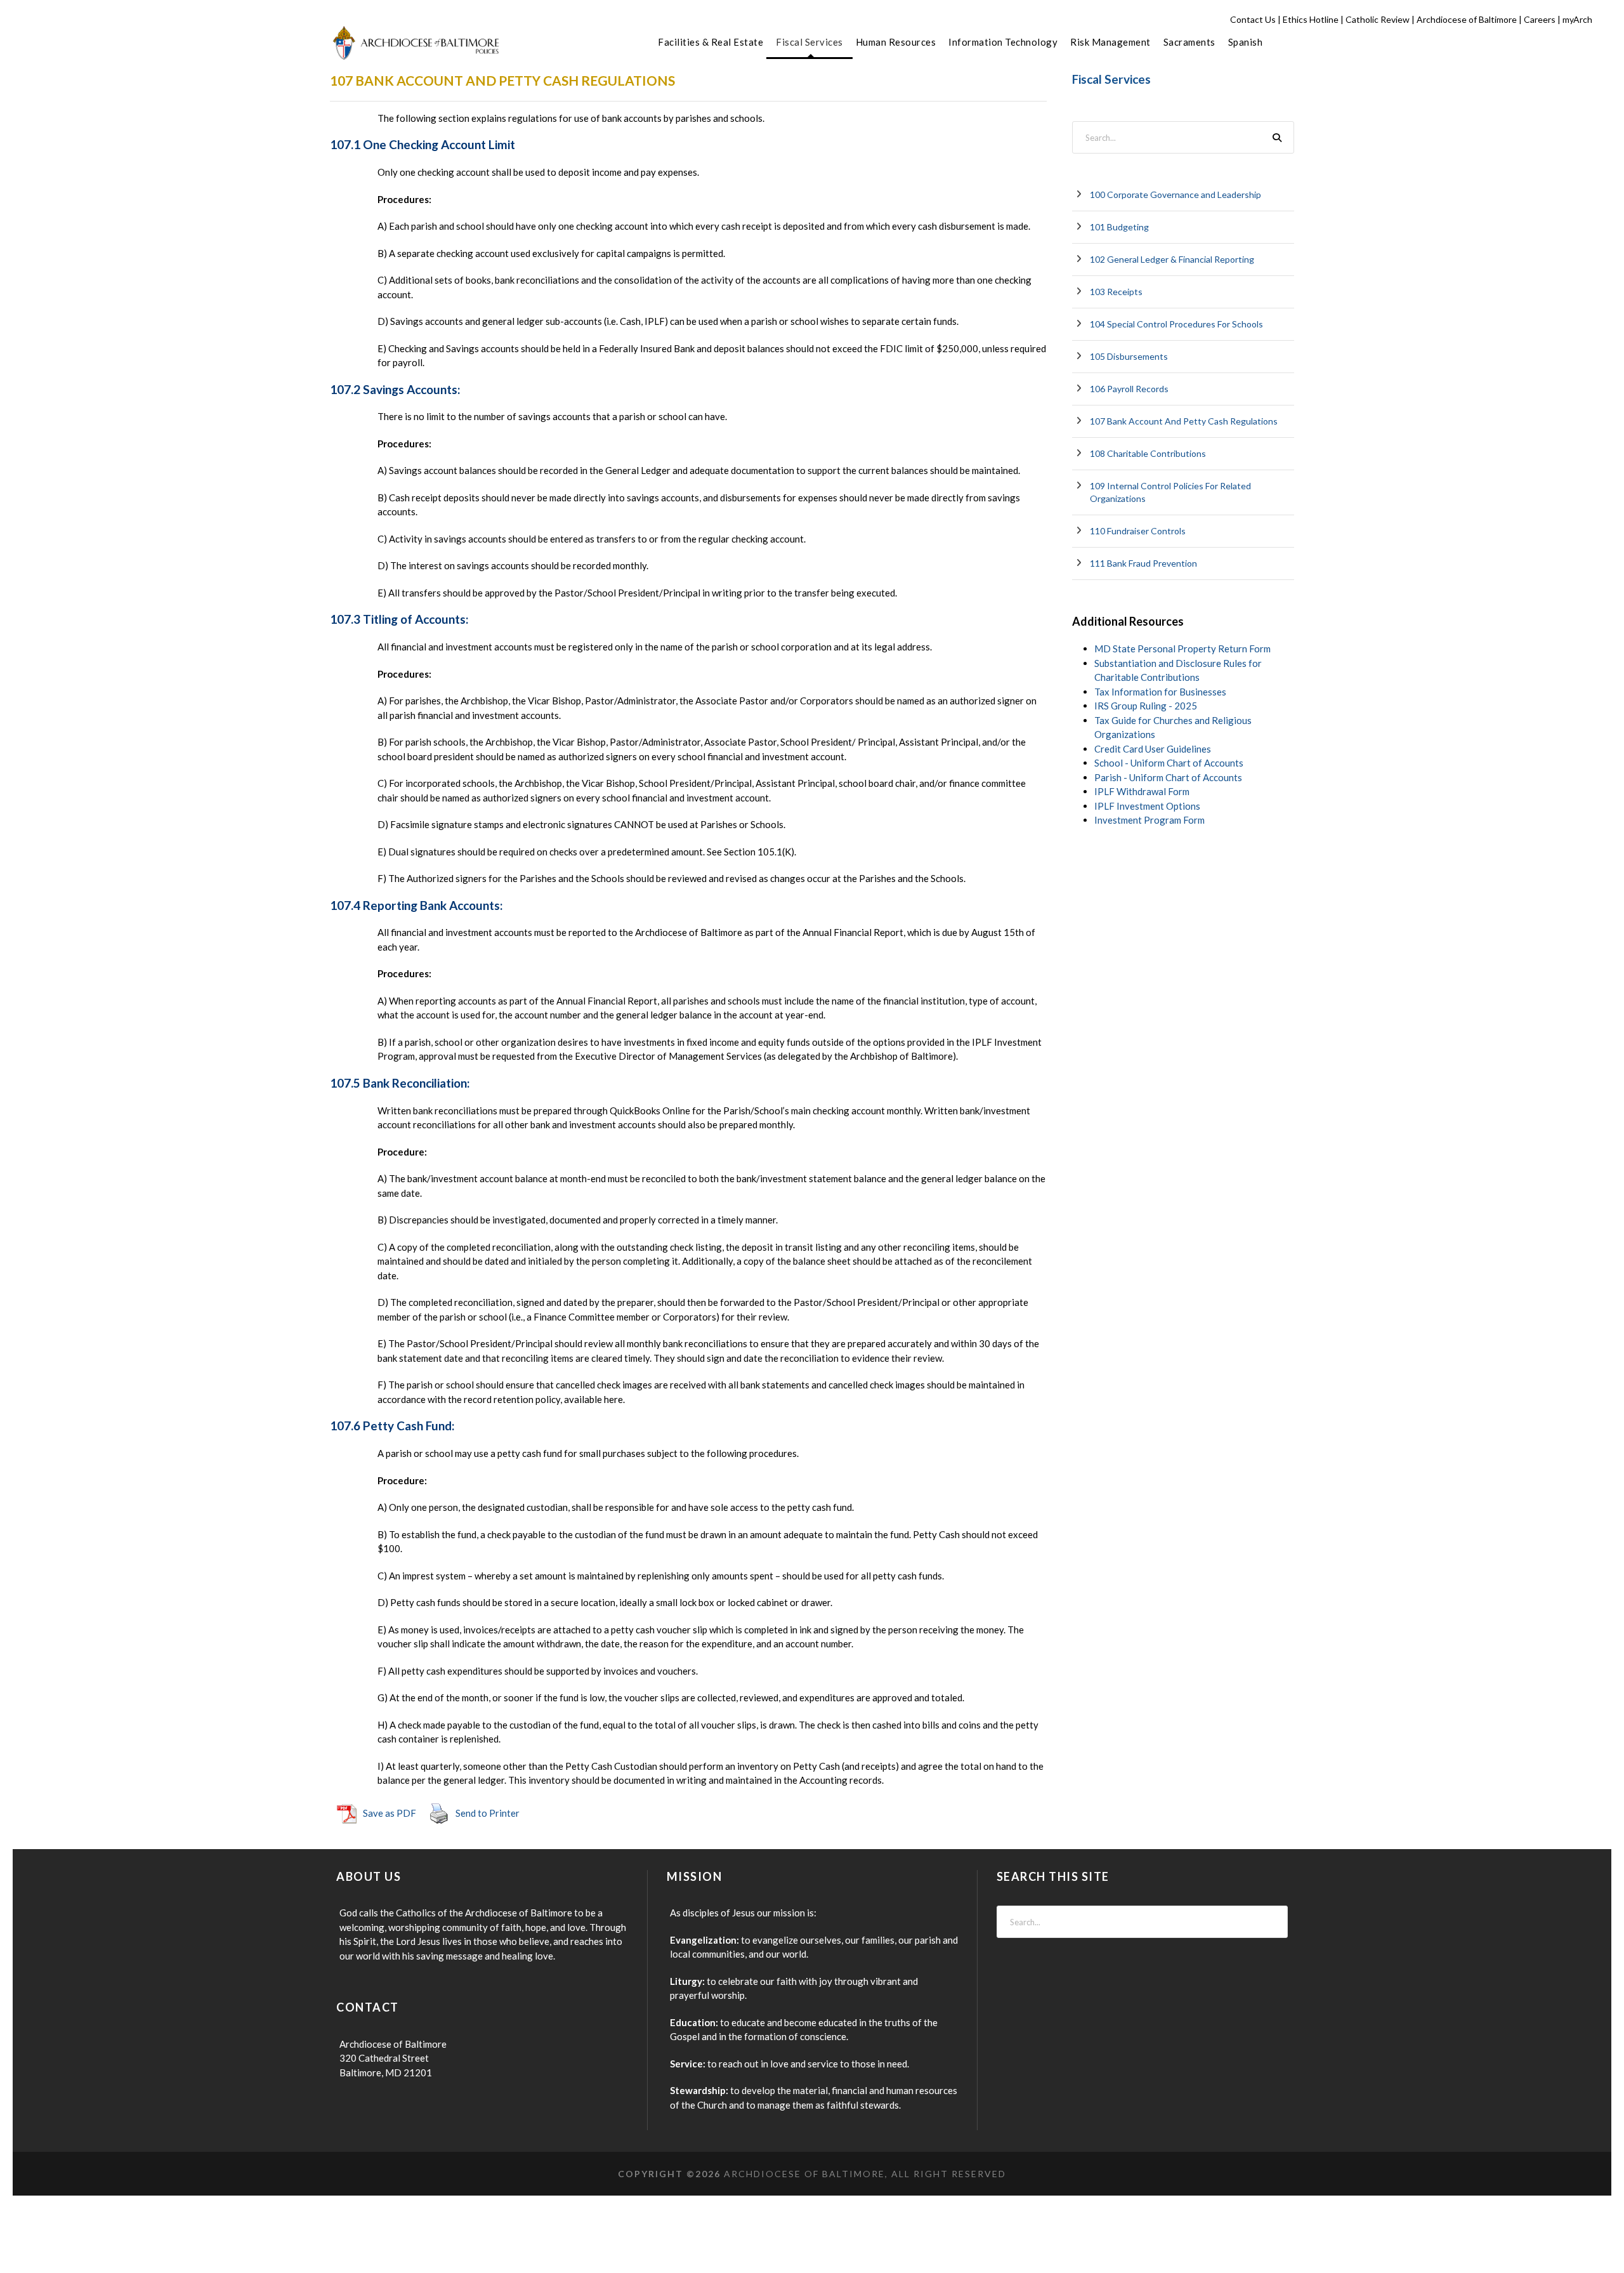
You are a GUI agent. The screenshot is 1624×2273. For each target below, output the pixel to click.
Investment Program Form (1149, 820)
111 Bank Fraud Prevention (1143, 563)
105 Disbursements (1129, 356)
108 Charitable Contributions (1148, 453)
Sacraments (1189, 42)
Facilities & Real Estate (710, 42)
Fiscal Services (809, 42)
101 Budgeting (1119, 227)
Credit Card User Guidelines (1153, 749)
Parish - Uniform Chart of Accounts (1168, 777)
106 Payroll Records (1129, 389)
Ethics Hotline (1311, 19)
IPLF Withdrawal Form (1142, 791)
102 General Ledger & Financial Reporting (1172, 259)
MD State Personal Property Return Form (1182, 649)
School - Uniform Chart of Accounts (1169, 763)
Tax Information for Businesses (1160, 692)
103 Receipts (1116, 292)
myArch (1577, 19)
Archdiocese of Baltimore (1467, 19)
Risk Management (1110, 42)
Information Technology (1003, 42)
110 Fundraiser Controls (1138, 531)
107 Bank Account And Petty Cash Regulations (1184, 421)
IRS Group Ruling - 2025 (1146, 706)
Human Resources (896, 42)
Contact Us (1253, 19)
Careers (1540, 19)
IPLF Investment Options (1147, 806)
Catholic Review (1378, 19)
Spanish (1246, 42)
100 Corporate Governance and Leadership (1175, 194)
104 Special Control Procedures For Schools (1176, 324)
